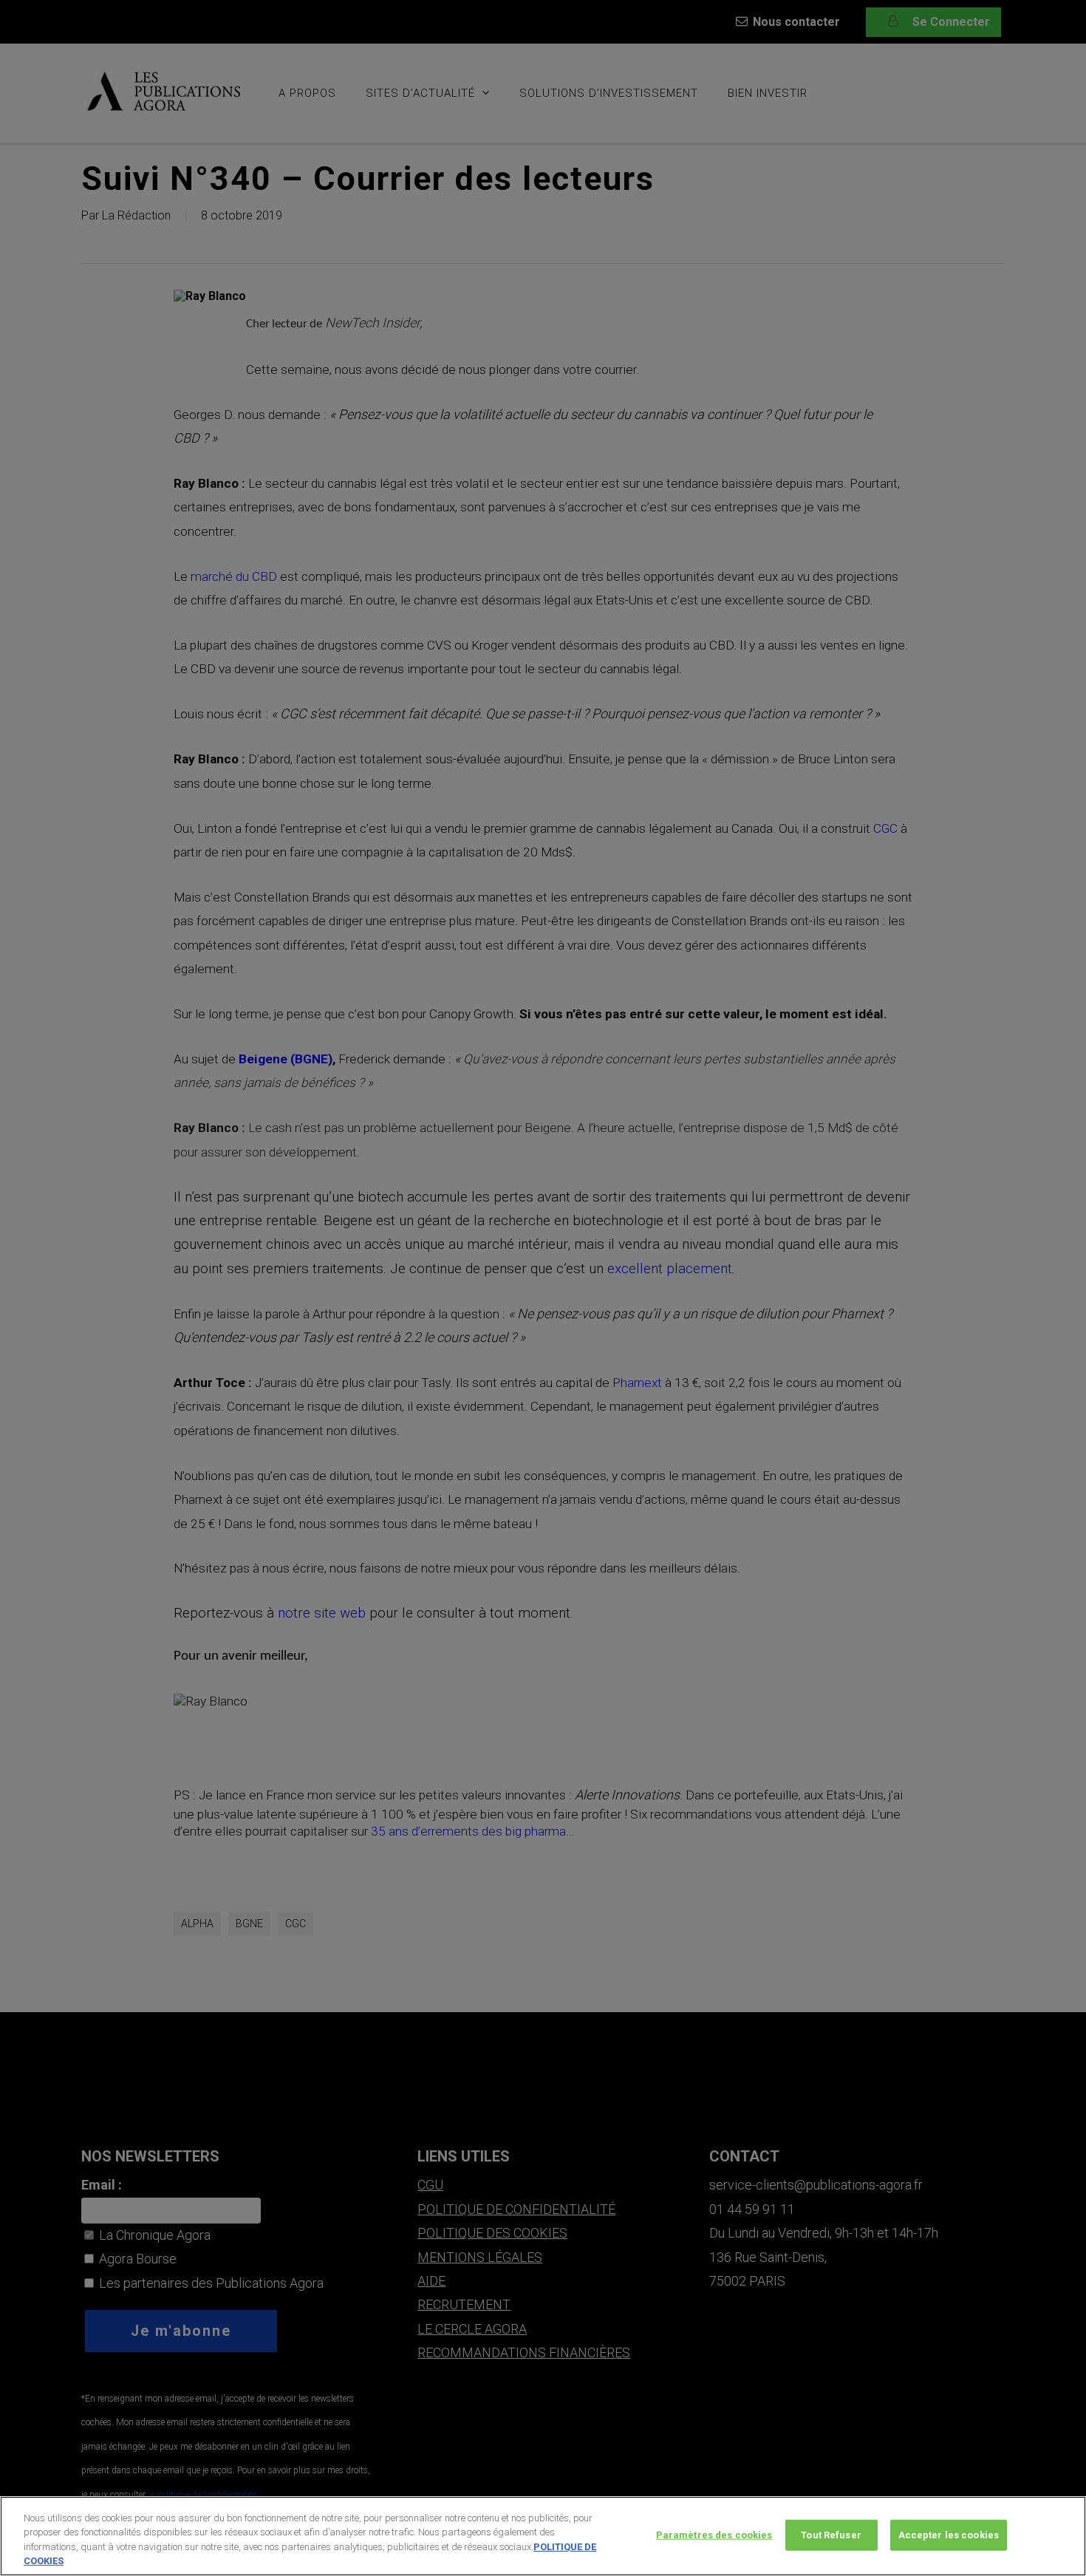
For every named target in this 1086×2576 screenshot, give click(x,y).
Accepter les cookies (949, 2535)
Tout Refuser (831, 2535)
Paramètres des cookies (714, 2535)
